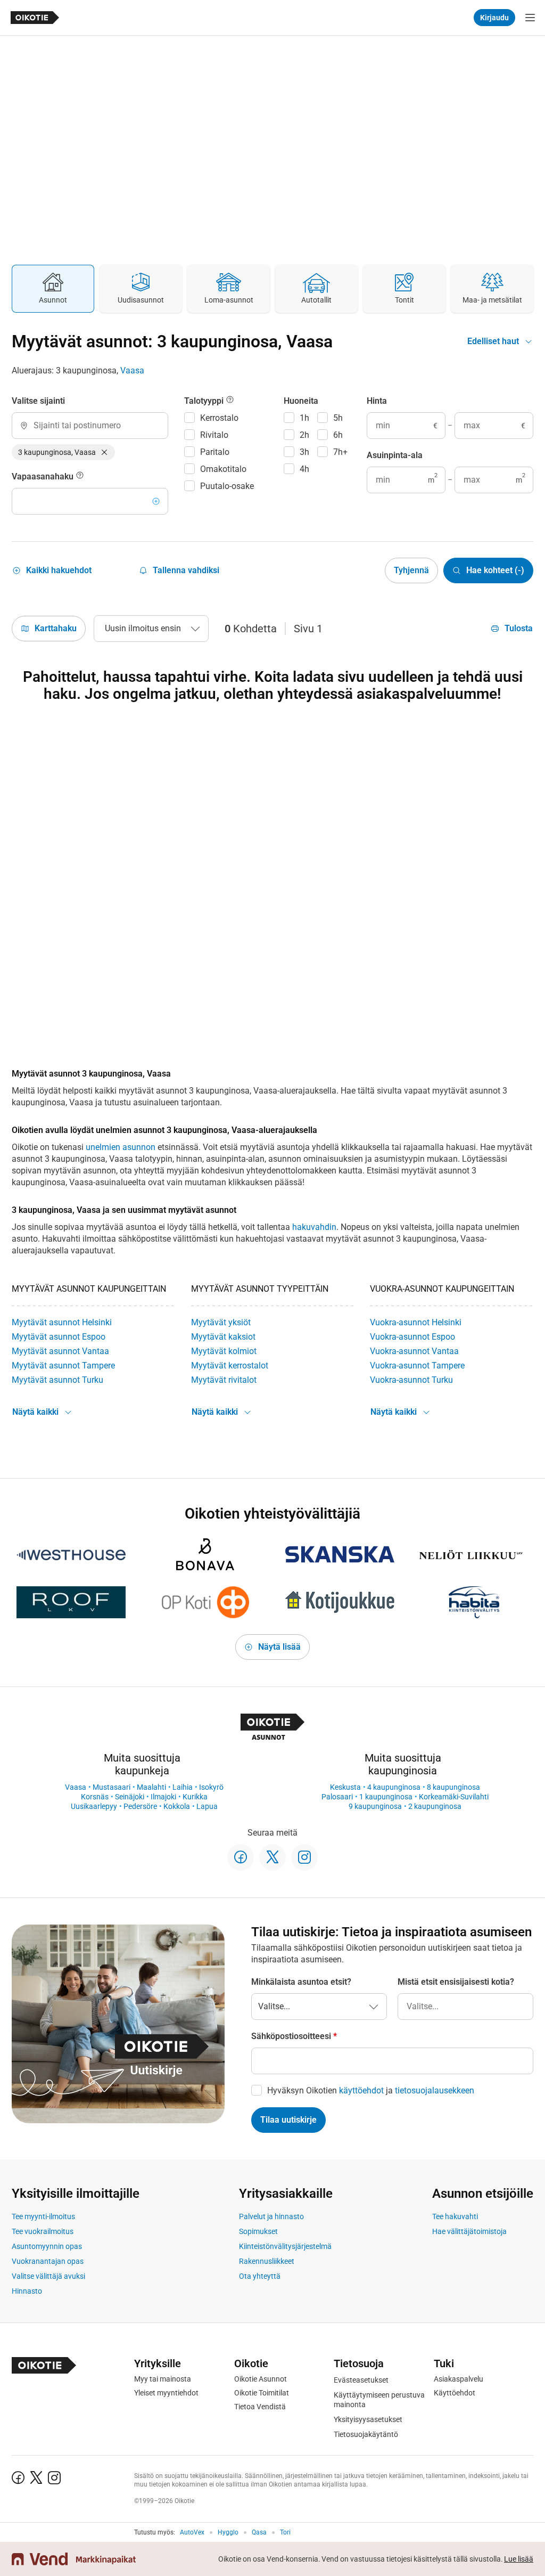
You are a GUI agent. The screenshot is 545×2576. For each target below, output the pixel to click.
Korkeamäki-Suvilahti (454, 1797)
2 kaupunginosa (435, 1806)
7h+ (340, 452)
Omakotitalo (223, 469)
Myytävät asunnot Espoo (59, 1337)
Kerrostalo (219, 418)
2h (304, 435)
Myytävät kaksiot (223, 1337)
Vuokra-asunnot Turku (411, 1380)
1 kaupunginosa (386, 1797)
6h (338, 435)
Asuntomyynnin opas (47, 2246)
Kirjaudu (494, 18)
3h (304, 452)
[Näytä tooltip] (80, 477)
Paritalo (215, 452)
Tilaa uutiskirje (288, 2120)
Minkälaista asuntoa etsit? (301, 1982)
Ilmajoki (163, 1797)
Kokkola (177, 1806)
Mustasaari (112, 1787)
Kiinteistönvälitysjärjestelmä (285, 2246)
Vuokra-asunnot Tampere (417, 1366)
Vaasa (132, 370)
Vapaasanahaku (44, 476)
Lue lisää (519, 2559)
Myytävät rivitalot (224, 1380)
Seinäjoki (130, 1797)
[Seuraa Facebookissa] (241, 1857)
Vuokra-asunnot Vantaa (414, 1351)
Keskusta (345, 1787)
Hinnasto (27, 2291)
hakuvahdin (314, 1227)
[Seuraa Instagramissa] (304, 1857)
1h (304, 418)
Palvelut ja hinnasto (271, 2216)
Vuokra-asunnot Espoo (412, 1337)
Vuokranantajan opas (48, 2261)
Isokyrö (211, 1787)
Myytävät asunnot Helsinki (62, 1322)
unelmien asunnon (121, 1147)
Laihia (183, 1787)
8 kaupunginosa (453, 1787)
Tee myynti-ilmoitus (43, 2216)
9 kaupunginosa (375, 1806)
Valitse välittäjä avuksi (48, 2276)
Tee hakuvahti (455, 2216)
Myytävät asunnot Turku (57, 1380)
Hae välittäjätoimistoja (469, 2231)
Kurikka (195, 1797)
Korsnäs (95, 1797)
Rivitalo (214, 435)
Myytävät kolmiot (224, 1351)
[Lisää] (156, 501)
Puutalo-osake (227, 486)
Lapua (207, 1806)
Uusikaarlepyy (94, 1806)
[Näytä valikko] (530, 18)
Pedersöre (140, 1806)
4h (304, 469)
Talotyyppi (205, 401)
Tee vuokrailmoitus (43, 2231)
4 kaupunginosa (394, 1787)
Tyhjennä (411, 570)
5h (338, 418)
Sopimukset (258, 2231)
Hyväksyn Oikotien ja (371, 2090)
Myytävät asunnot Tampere (63, 1366)
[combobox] (90, 426)
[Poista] (104, 452)
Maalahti (151, 1787)
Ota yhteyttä (260, 2276)
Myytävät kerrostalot (230, 1366)
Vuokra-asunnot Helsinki (416, 1322)
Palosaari (337, 1797)
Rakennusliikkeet (267, 2261)
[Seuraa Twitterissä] (272, 1857)
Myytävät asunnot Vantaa (60, 1351)
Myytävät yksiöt (221, 1322)
